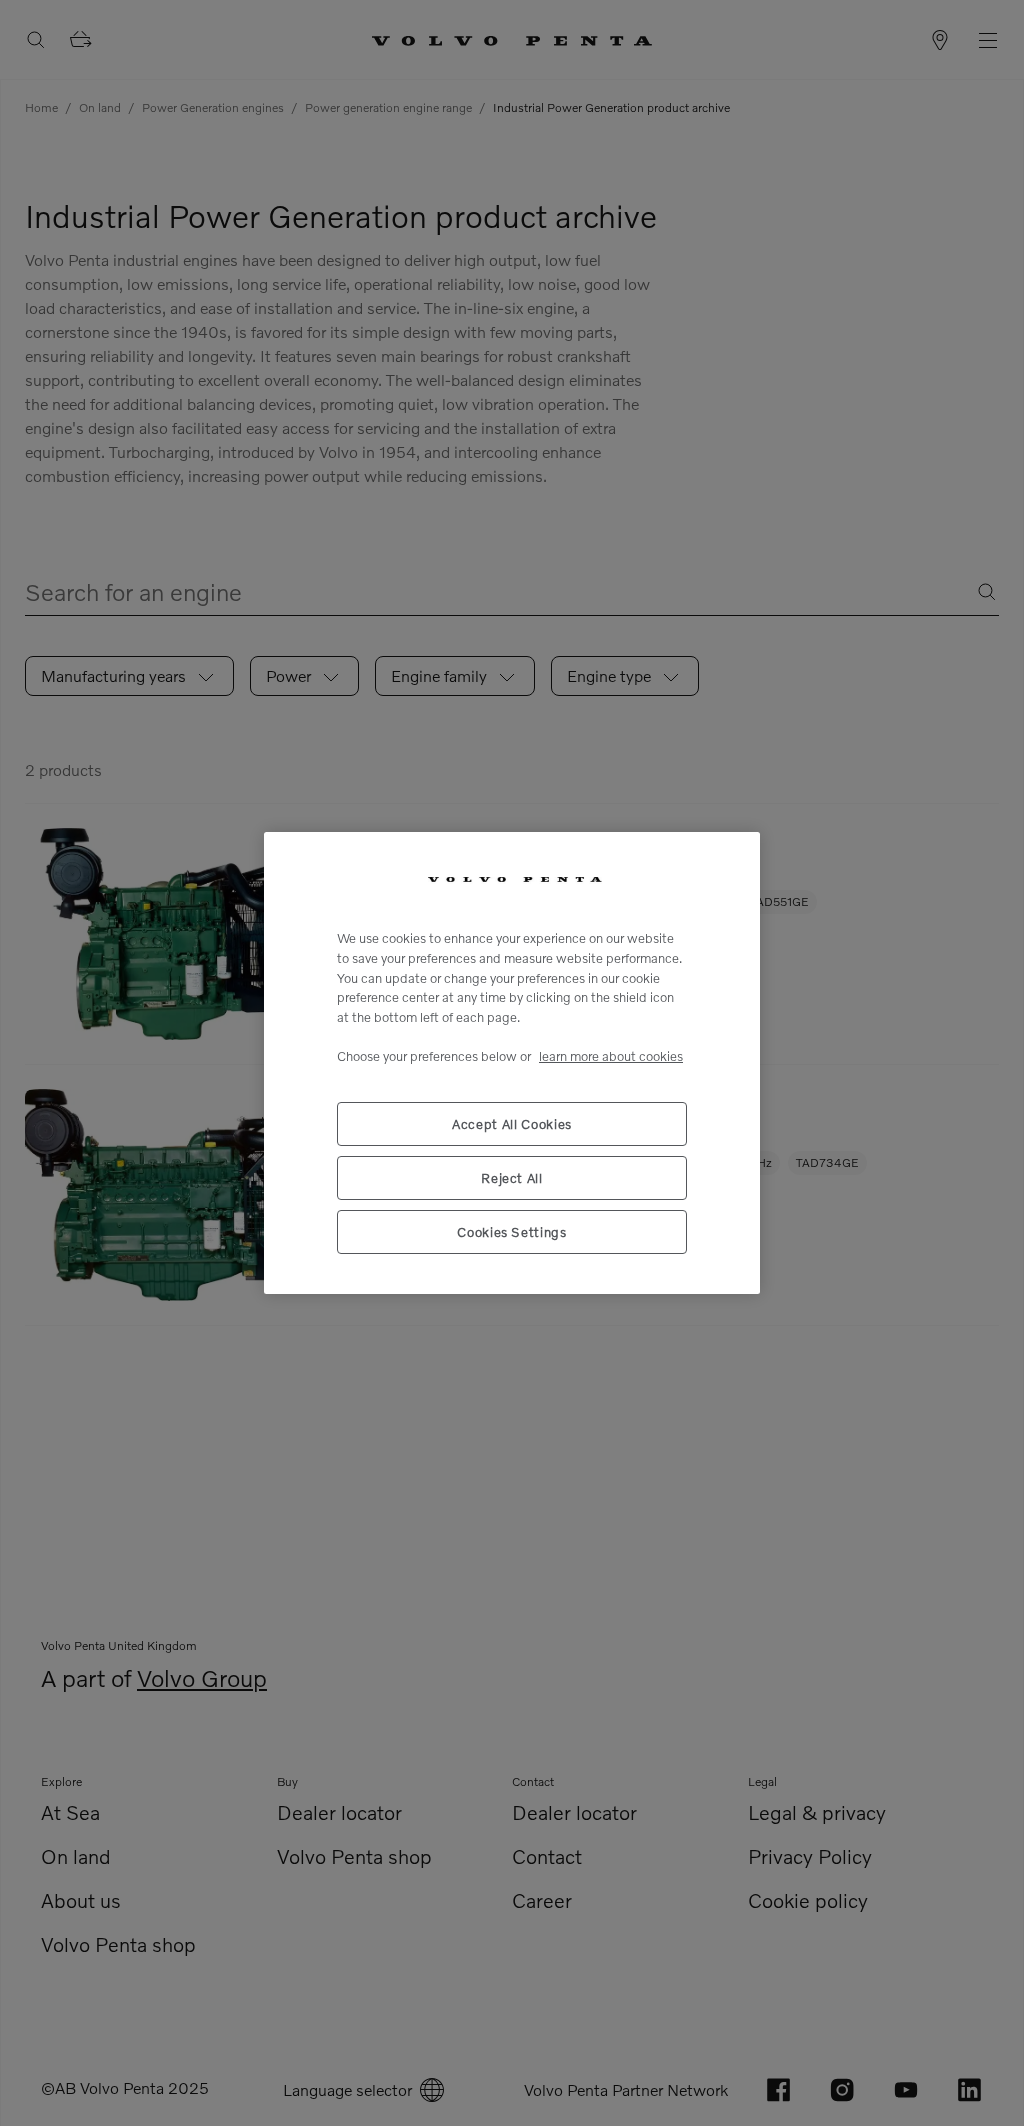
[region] (512, 1063)
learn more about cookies (611, 1056)
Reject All (512, 1178)
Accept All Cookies (512, 1124)
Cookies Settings (512, 1232)
